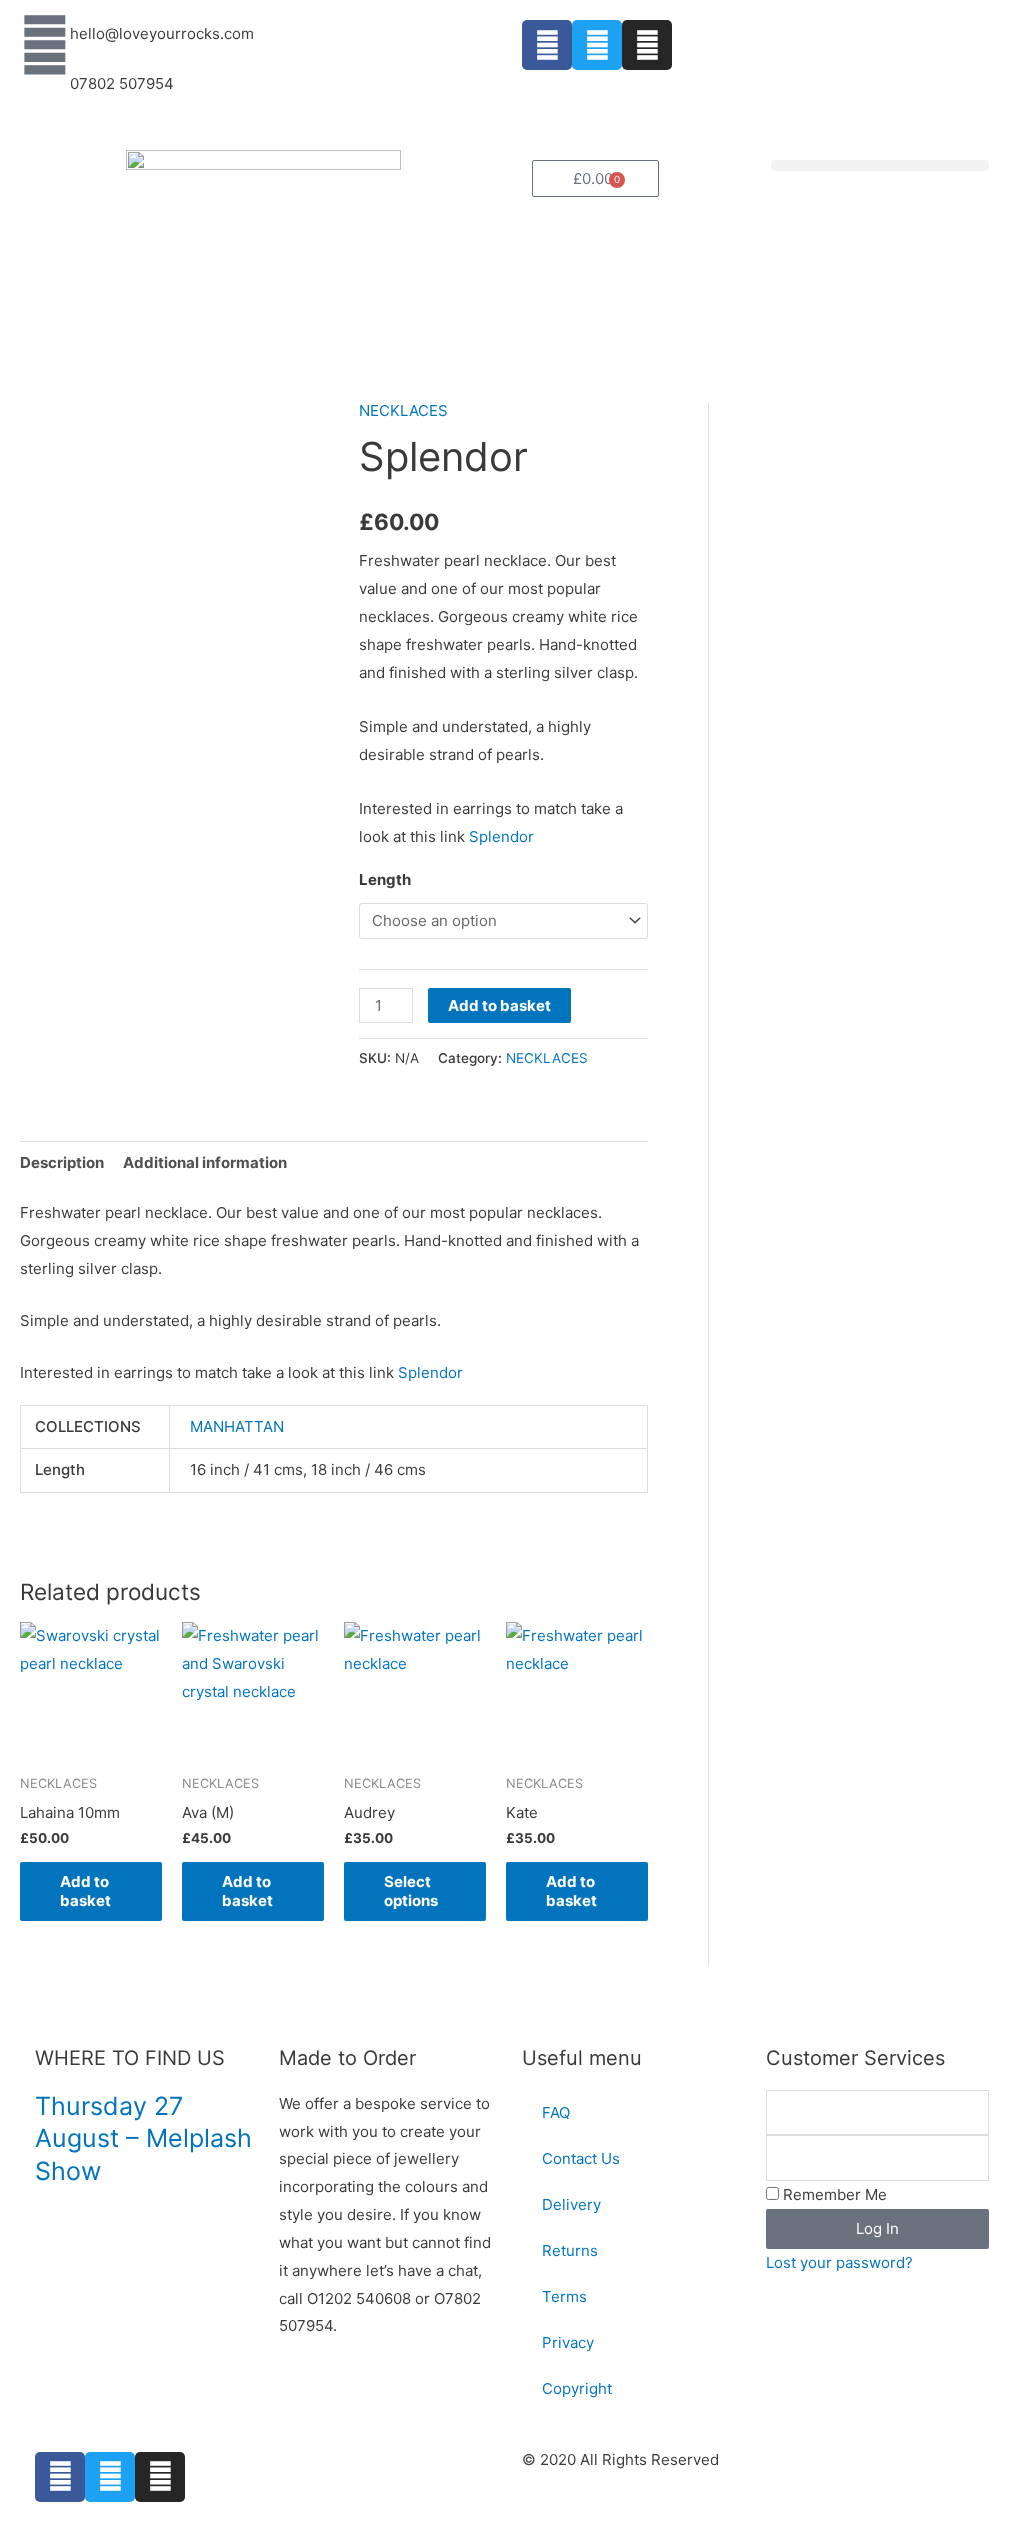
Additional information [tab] (205, 1162)
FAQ (556, 2112)
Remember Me (833, 2194)
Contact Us (581, 2158)
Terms (564, 2296)
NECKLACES (403, 410)
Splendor (501, 836)
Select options (411, 1891)
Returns (570, 2250)
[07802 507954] (45, 95)
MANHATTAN (237, 1426)
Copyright (577, 2388)
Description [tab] (62, 1162)
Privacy (568, 2342)
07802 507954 (122, 83)
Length (385, 879)
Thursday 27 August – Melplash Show (143, 2138)
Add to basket (499, 1005)
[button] (880, 165)
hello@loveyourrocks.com (162, 33)
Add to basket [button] (85, 1891)
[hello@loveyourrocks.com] (45, 45)
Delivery (571, 2204)
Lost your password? (839, 2262)
